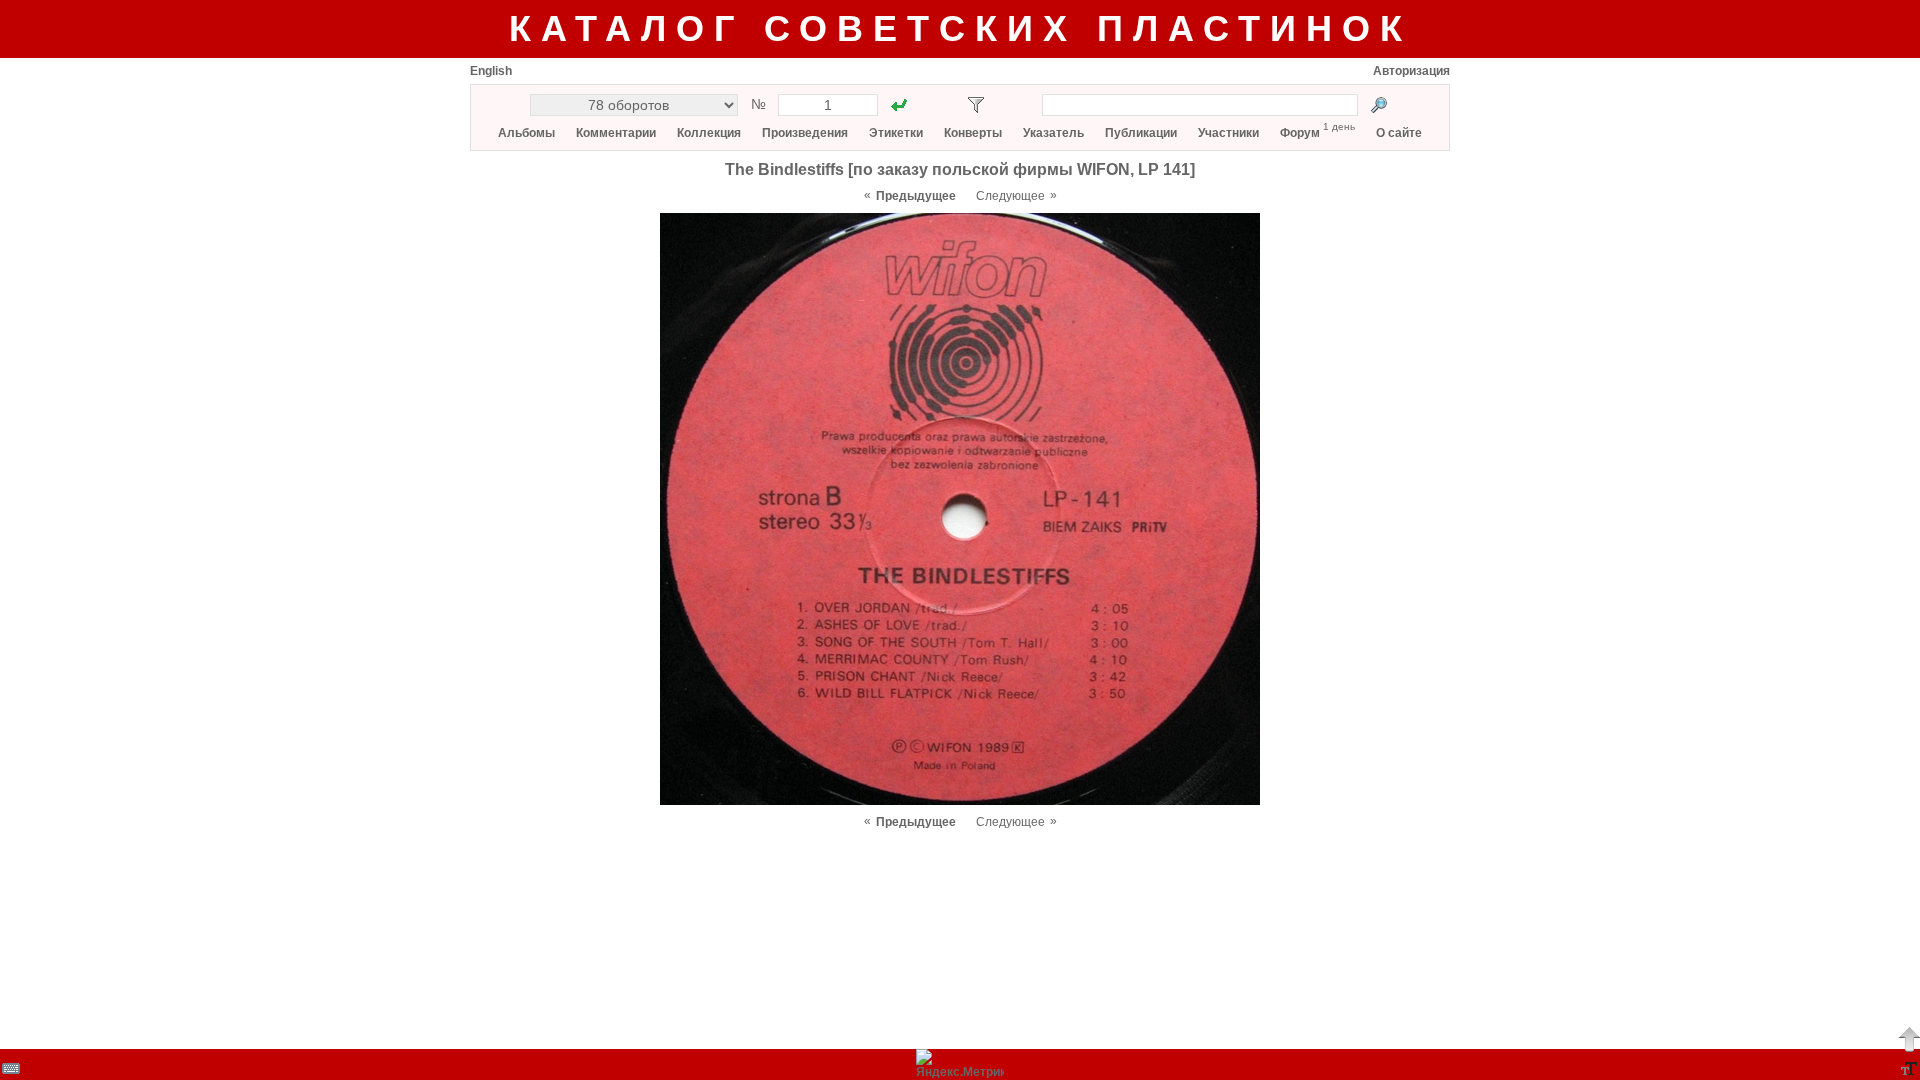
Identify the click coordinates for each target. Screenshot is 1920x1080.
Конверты (973, 133)
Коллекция (709, 133)
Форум (1300, 133)
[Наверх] (1909, 1039)
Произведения (805, 133)
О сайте (1399, 133)
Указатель (1053, 133)
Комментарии (616, 133)
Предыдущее (916, 196)
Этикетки (896, 133)
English (491, 71)
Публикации (1141, 133)
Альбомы (526, 133)
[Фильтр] (976, 105)
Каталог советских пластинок (960, 28)
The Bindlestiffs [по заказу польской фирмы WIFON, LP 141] (960, 169)
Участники (1228, 133)
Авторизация (1411, 71)
